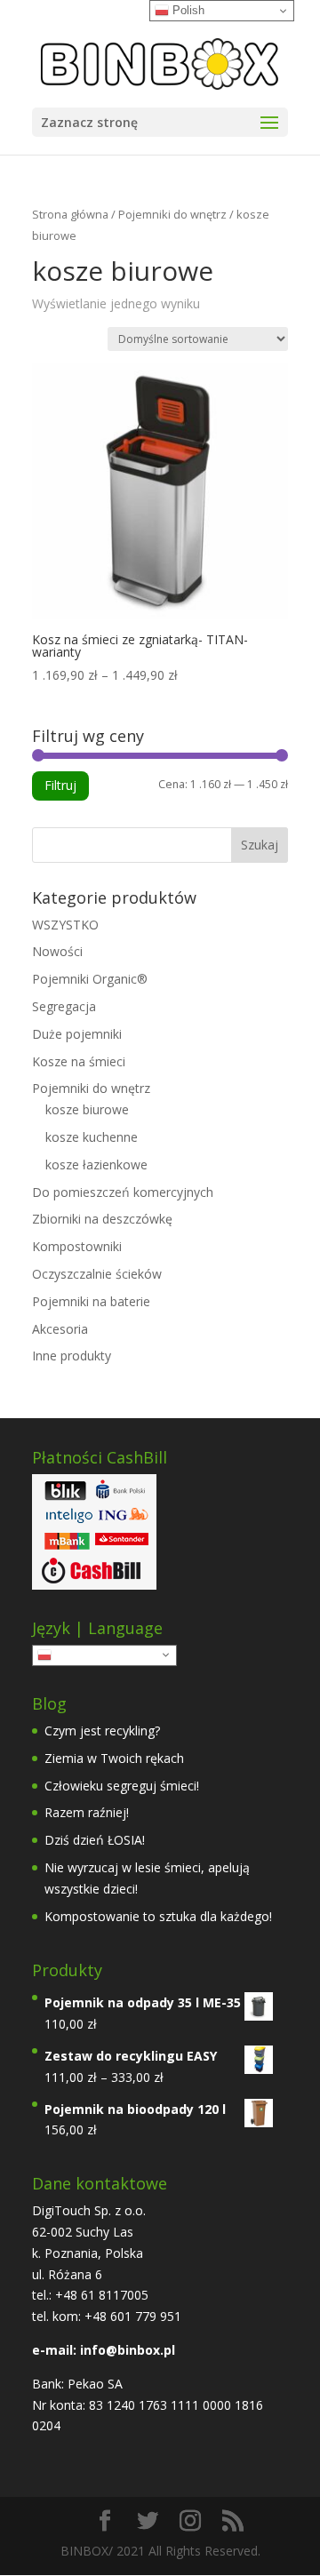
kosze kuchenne (92, 1137)
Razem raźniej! (87, 1812)
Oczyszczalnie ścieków (97, 1274)
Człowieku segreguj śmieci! (122, 1786)
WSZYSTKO (65, 925)
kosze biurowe (87, 1109)
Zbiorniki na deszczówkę (102, 1219)
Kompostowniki (77, 1246)
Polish (69, 1654)
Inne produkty (72, 1356)
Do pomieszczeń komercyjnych (123, 1192)
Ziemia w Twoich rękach (114, 1758)
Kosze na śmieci (79, 1061)
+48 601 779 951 (133, 2316)
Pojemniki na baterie (91, 1301)
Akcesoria (60, 1329)
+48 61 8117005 (100, 2295)
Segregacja (64, 1006)
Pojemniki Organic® (90, 979)
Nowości (57, 951)
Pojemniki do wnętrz (172, 214)
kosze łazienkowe (96, 1164)
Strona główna (70, 214)
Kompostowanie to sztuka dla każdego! (158, 1916)
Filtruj (60, 785)
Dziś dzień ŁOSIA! (95, 1840)
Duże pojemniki (77, 1034)
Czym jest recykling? (102, 1731)
